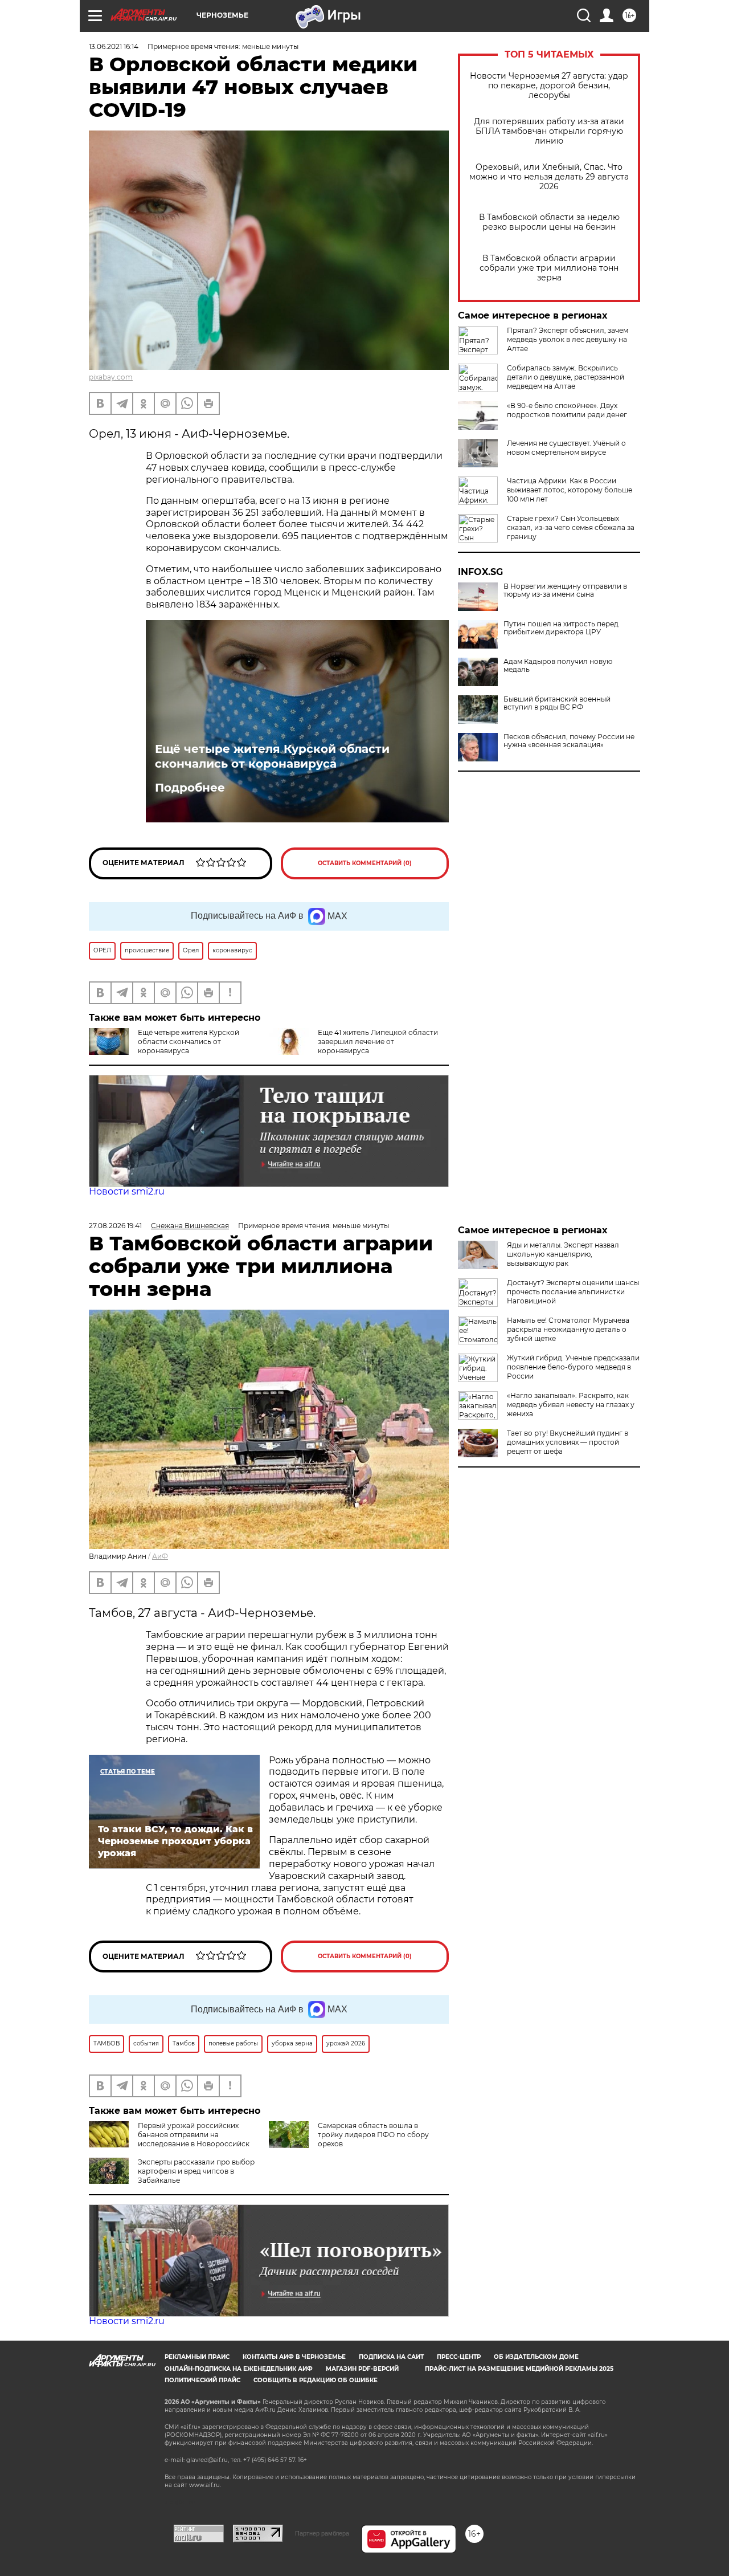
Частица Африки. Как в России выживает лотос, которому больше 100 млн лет (570, 490)
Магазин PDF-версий (362, 2369)
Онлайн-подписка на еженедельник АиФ (239, 2369)
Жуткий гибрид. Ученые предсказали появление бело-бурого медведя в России (573, 1367)
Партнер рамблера (322, 2533)
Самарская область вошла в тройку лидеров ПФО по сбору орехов (373, 2135)
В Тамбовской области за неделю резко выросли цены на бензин (549, 222)
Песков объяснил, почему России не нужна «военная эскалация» (569, 741)
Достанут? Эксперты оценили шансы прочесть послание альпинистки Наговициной (573, 1292)
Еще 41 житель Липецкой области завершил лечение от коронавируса (378, 1042)
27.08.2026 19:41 (115, 1226)
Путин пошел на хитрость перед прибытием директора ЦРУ (561, 628)
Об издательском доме (536, 2357)
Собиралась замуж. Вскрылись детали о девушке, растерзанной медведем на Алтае (566, 377)
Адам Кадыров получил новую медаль (558, 666)
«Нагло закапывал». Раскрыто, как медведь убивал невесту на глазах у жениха (571, 1405)
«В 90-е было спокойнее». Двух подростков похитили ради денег (567, 410)
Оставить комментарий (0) (365, 863)
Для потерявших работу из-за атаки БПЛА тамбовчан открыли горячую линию (549, 131)
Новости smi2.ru (127, 1191)
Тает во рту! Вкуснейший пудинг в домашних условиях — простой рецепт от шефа (568, 1442)
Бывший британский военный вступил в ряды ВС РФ (557, 703)
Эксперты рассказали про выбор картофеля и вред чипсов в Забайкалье (196, 2171)
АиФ (160, 1556)
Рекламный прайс (197, 2357)
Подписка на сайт (391, 2357)
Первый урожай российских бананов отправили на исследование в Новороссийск (194, 2135)
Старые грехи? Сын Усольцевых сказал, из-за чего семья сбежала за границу (571, 527)
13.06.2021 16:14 (114, 46)
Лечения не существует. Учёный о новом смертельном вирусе (566, 448)
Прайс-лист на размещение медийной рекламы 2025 (519, 2369)
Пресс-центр (459, 2357)
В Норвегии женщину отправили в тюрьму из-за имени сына (565, 590)
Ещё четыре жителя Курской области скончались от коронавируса (272, 756)
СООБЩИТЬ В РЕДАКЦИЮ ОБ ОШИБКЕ (316, 2380)
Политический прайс (202, 2380)
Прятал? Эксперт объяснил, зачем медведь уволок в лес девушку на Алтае (568, 339)
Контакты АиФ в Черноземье (294, 2357)
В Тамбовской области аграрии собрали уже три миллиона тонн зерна (549, 268)
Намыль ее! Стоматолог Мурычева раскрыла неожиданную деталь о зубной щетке (568, 1329)
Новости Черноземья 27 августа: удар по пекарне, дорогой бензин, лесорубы (549, 86)
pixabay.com (111, 377)
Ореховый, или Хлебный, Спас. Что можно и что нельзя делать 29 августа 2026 (549, 177)
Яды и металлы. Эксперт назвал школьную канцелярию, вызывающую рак (563, 1254)
